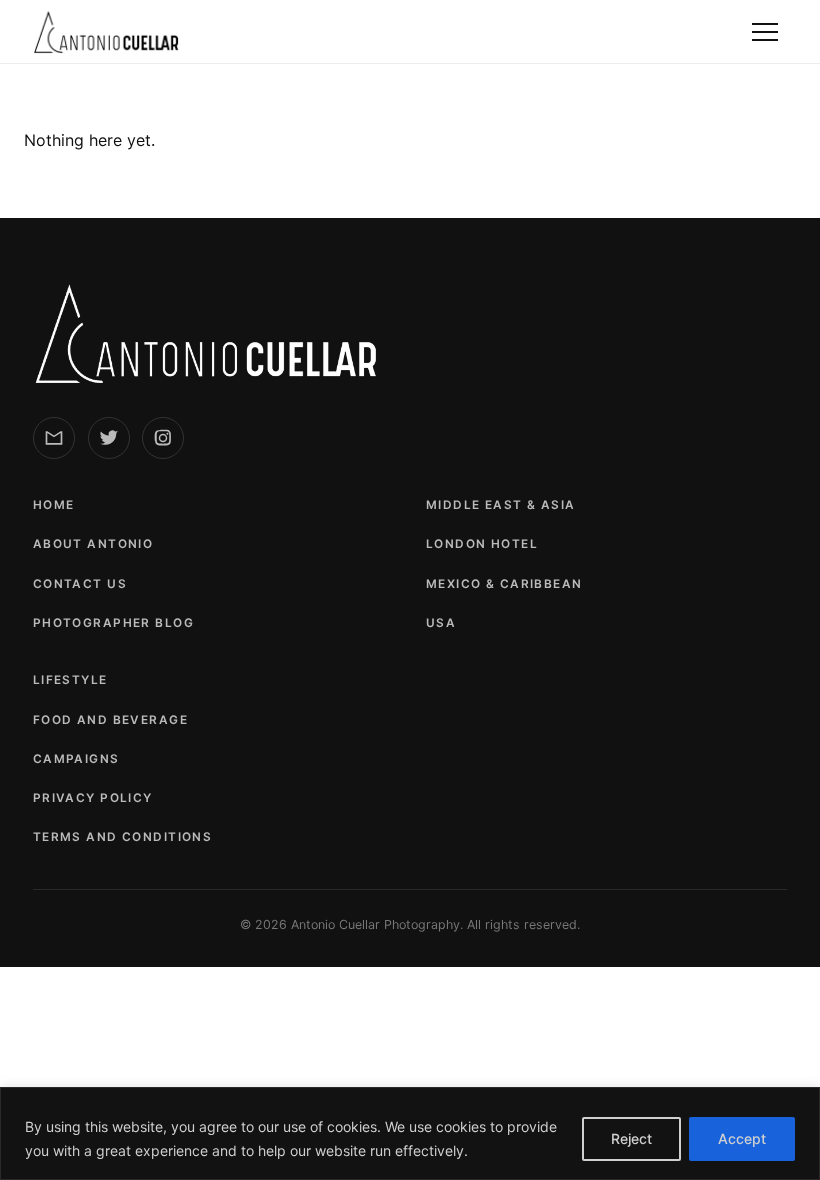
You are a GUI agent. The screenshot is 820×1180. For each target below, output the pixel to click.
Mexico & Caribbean (504, 584)
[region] (410, 1133)
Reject (631, 1138)
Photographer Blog (113, 623)
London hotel (482, 544)
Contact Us (80, 584)
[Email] (54, 438)
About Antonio (93, 544)
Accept (742, 1138)
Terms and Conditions (122, 837)
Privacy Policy (93, 798)
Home (54, 505)
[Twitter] (109, 438)
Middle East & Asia (501, 505)
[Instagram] (163, 438)
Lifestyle (70, 680)
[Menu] (765, 32)
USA (441, 623)
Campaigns (76, 759)
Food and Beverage (110, 720)
